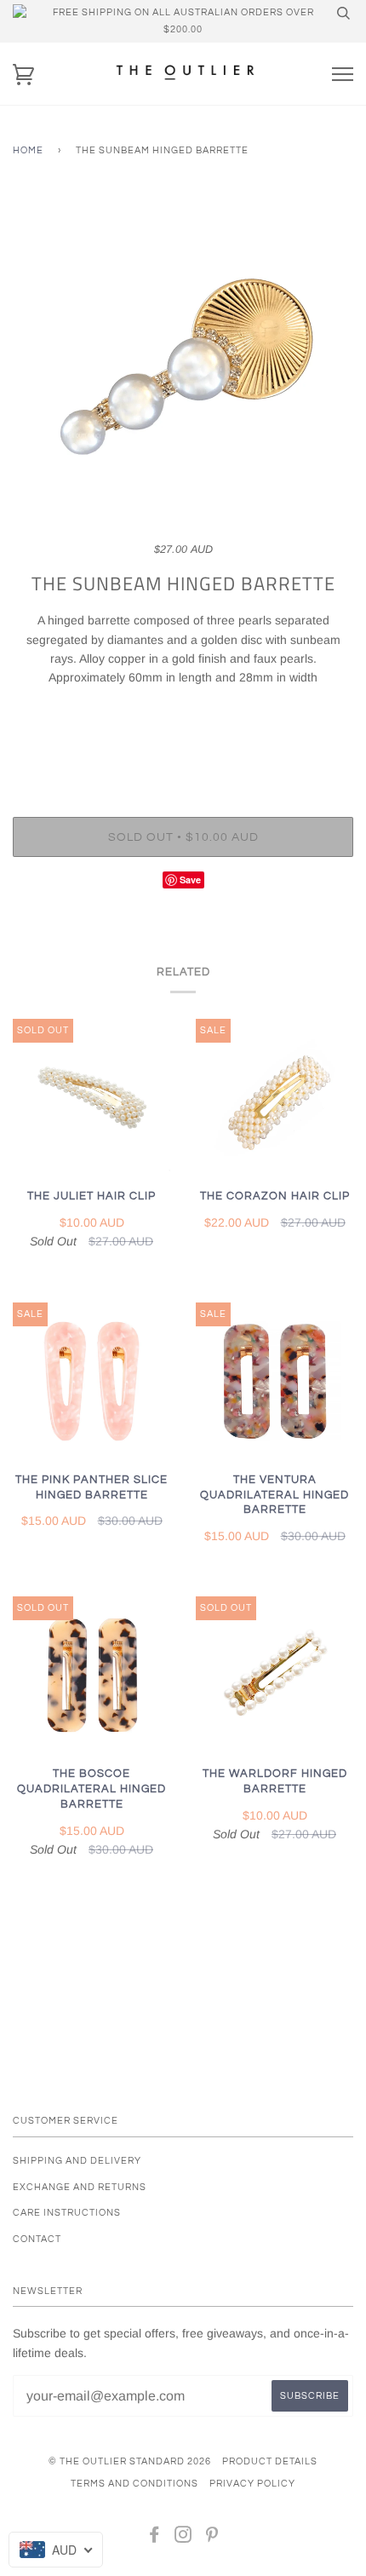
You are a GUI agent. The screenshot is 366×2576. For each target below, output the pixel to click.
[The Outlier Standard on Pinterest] (212, 2538)
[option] (183, 366)
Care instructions (67, 2213)
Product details (270, 2461)
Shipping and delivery (77, 2161)
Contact (37, 2239)
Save (190, 880)
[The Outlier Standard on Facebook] (154, 2538)
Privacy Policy (252, 2484)
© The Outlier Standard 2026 (130, 2461)
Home (28, 150)
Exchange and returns (80, 2187)
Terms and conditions (134, 2484)
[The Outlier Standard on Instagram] (183, 2538)
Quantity (183, 746)
